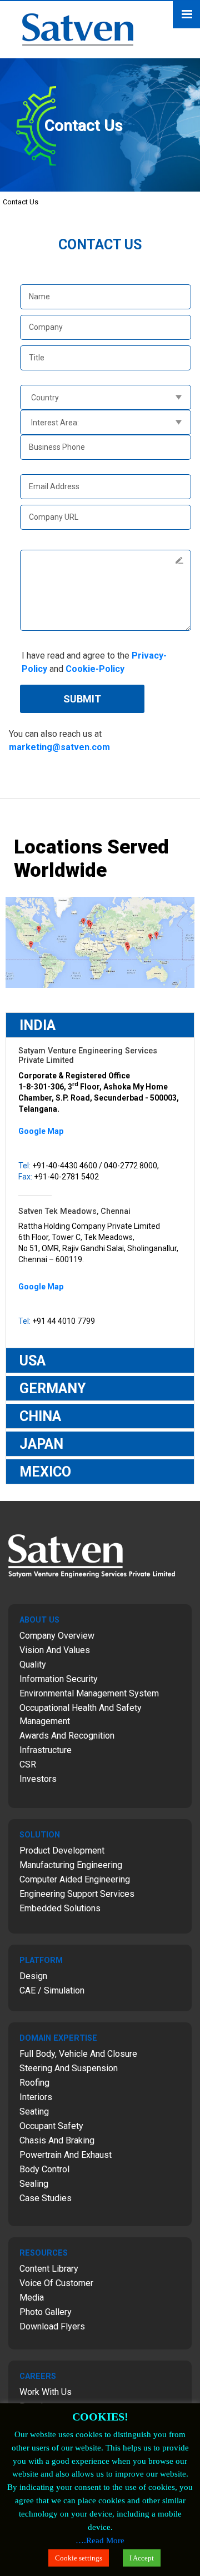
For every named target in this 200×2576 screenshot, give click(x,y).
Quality (33, 1664)
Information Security (59, 1679)
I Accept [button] (142, 2558)
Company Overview (57, 1636)
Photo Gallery (46, 2312)
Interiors (36, 2097)
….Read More (100, 2540)
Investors (38, 1779)
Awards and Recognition (67, 1736)
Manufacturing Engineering (71, 1865)
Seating (34, 2111)
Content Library (49, 2269)
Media (32, 2298)
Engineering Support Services (77, 1894)
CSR (28, 1764)
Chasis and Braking (57, 2140)
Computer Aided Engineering (75, 1879)
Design (33, 1976)
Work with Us (46, 2392)
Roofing (34, 2083)
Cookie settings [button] (79, 2558)
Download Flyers (52, 2326)
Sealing (34, 2184)
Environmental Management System (89, 1693)
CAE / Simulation (52, 1990)
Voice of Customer (56, 2283)
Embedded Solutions (60, 1908)
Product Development (62, 1851)
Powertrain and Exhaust (66, 2155)
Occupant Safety (51, 2126)
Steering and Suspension (69, 2068)
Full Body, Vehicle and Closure (78, 2054)
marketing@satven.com (59, 747)
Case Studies (46, 2198)
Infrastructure (46, 1750)
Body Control (44, 2169)
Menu (186, 15)
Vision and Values (55, 1650)
